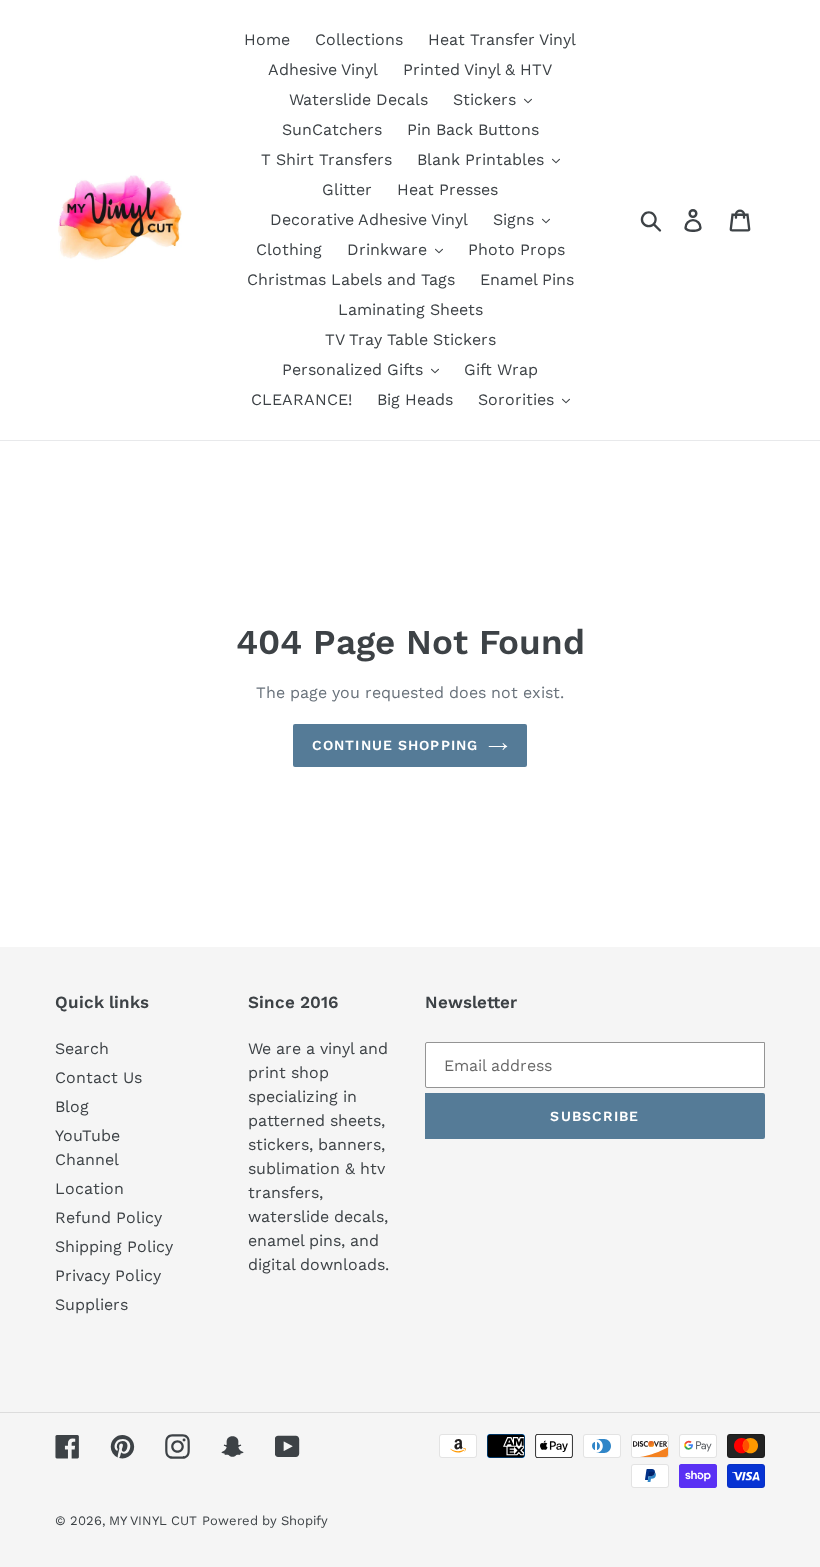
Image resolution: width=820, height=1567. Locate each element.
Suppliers (91, 1304)
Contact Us (98, 1077)
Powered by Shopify (265, 1520)
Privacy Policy (108, 1275)
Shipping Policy (114, 1246)
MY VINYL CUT (153, 1520)
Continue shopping (395, 745)
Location (89, 1188)
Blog (72, 1106)
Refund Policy (108, 1217)
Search (82, 1048)
